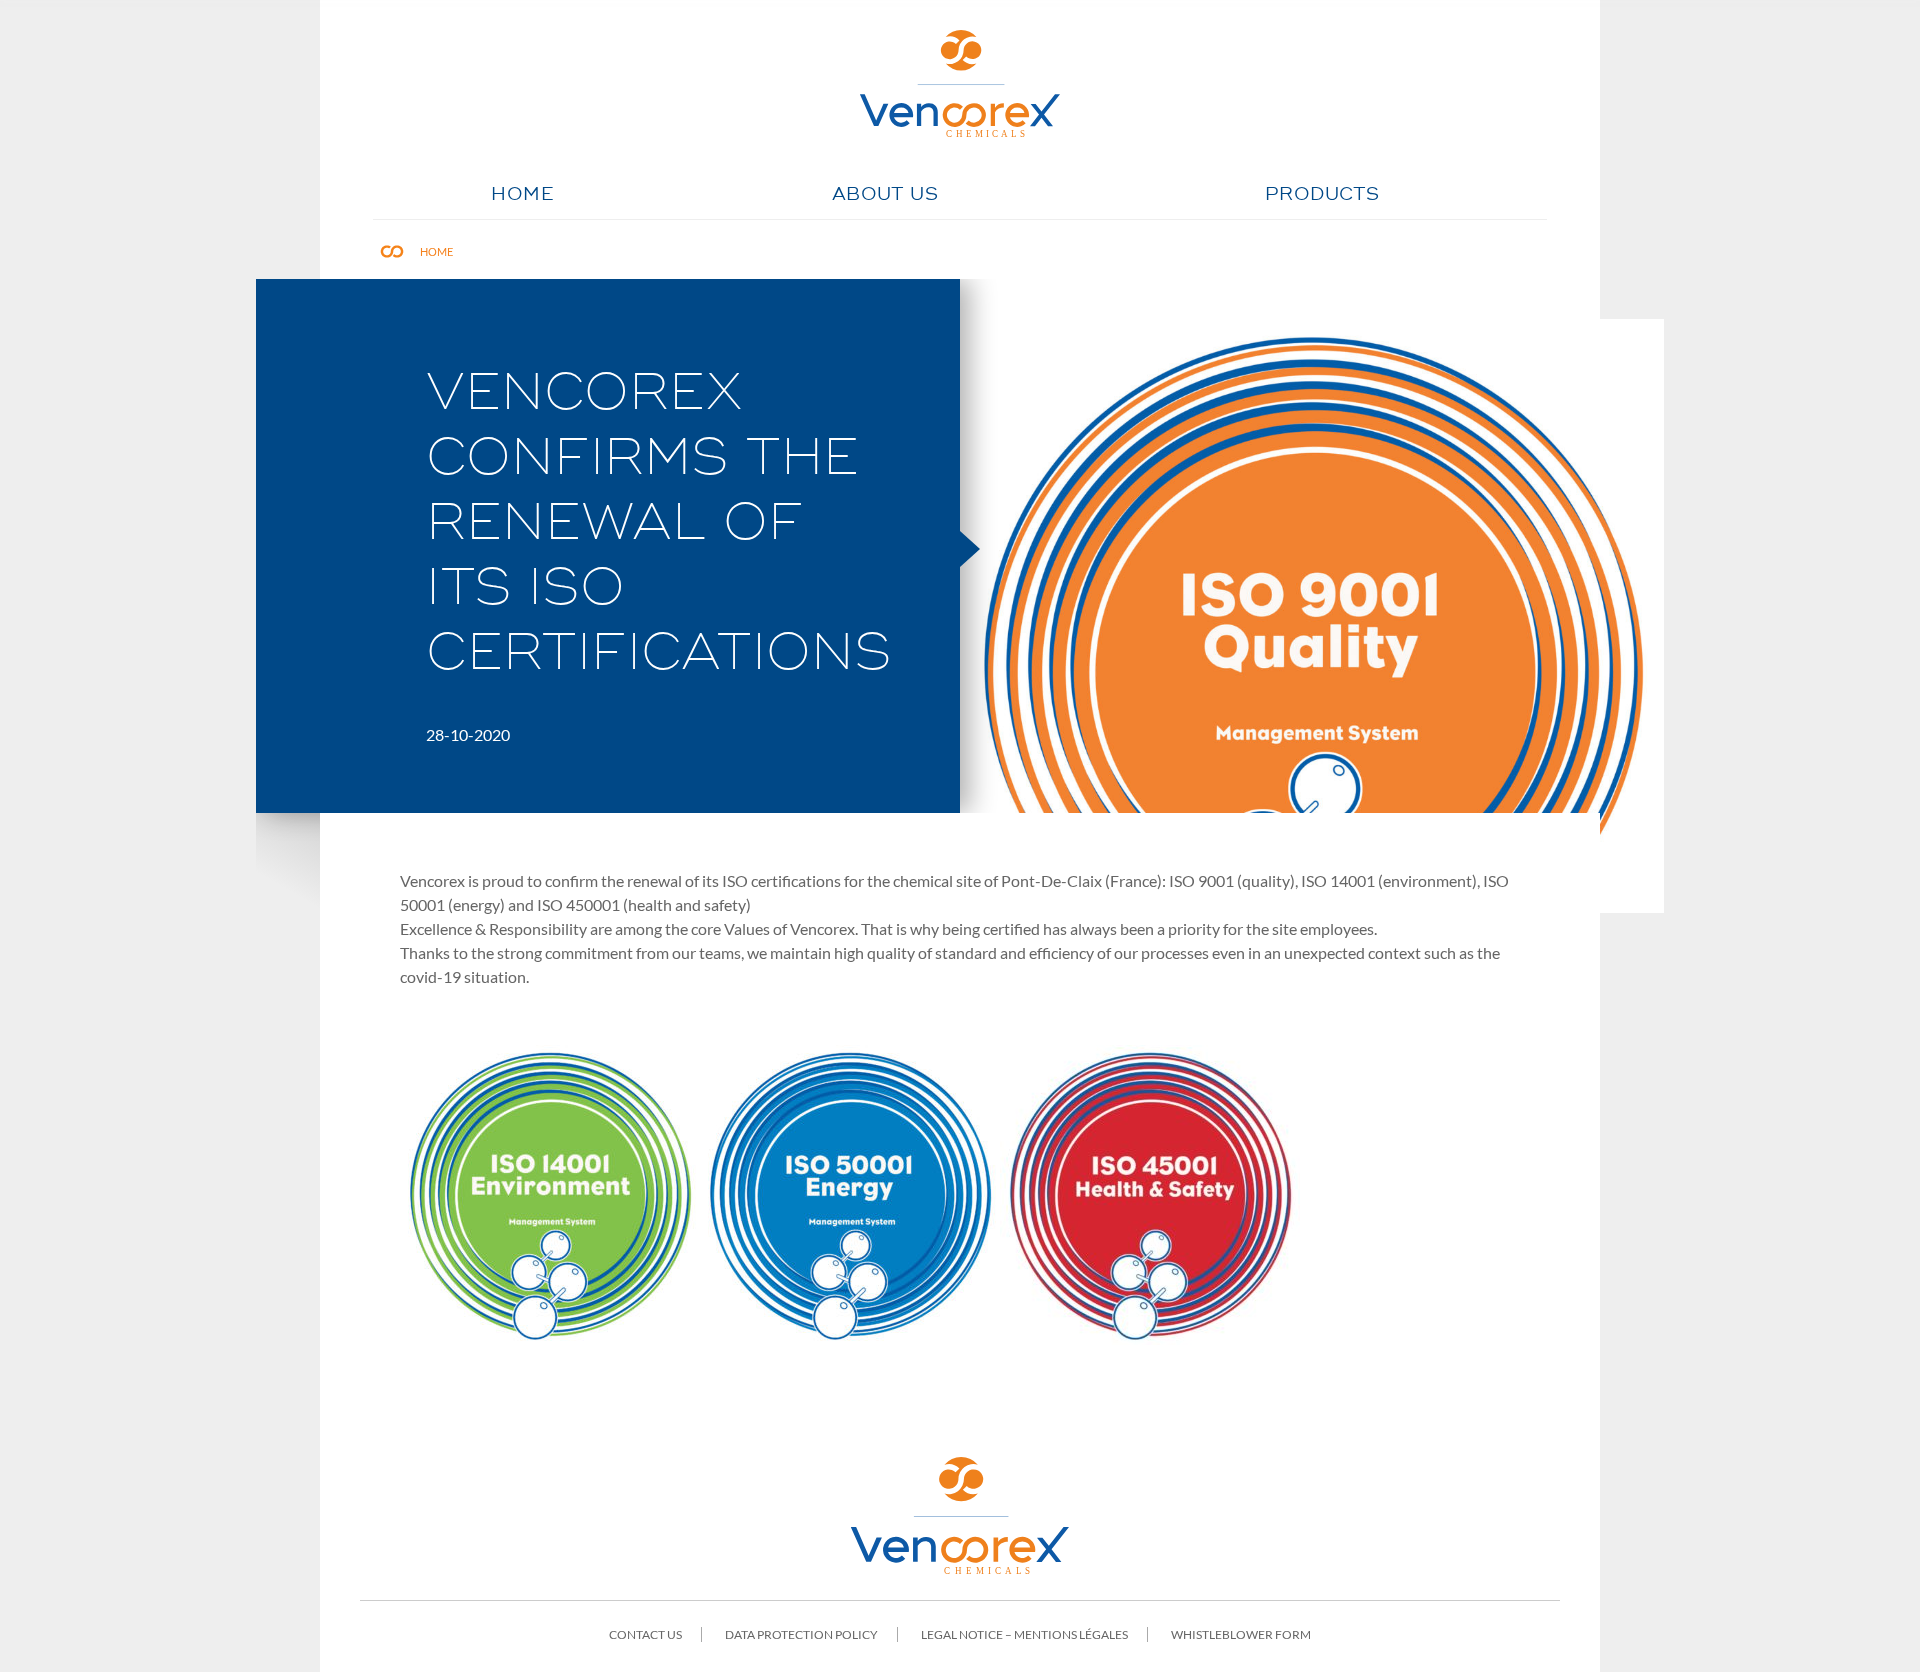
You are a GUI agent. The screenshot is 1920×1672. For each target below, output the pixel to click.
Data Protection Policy (801, 1634)
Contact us (645, 1634)
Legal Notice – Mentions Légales (1024, 1634)
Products (1322, 195)
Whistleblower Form (1241, 1634)
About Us (885, 195)
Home (522, 195)
